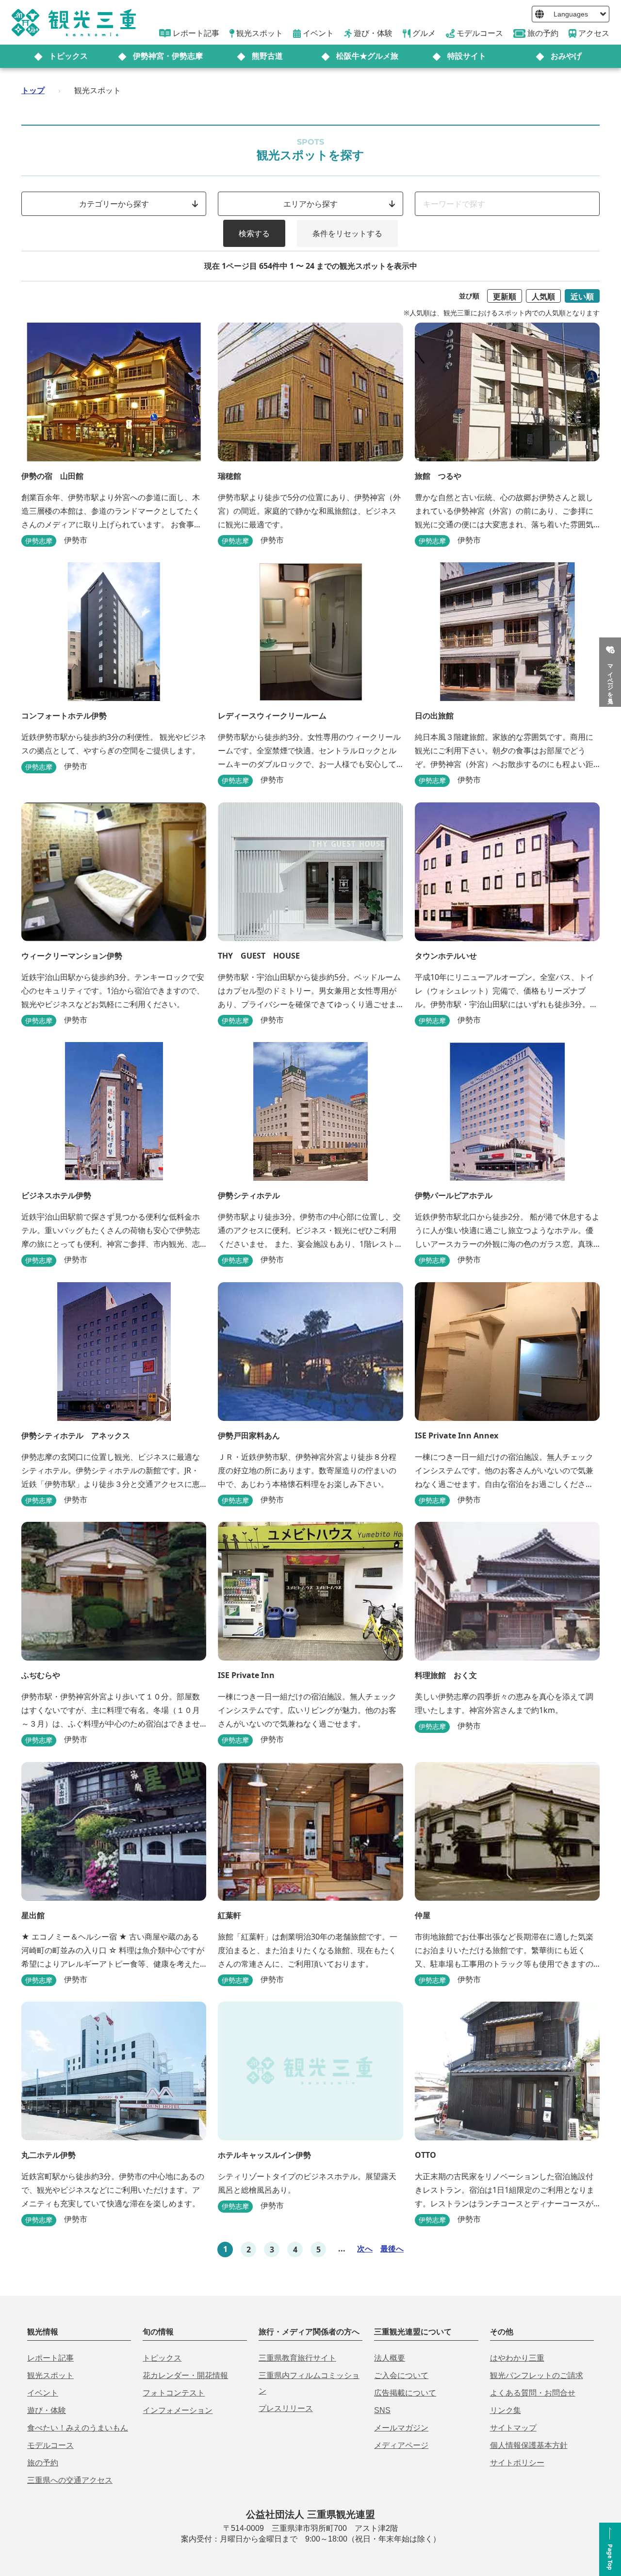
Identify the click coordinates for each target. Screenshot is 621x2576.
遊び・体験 (47, 2410)
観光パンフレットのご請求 (537, 2375)
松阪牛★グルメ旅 (367, 56)
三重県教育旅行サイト (297, 2358)
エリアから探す (310, 204)
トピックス (68, 56)
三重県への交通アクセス (70, 2480)
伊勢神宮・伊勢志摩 (168, 56)
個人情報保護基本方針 (529, 2445)
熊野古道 (267, 56)
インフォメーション (178, 2410)
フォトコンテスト (174, 2393)
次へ (365, 2249)
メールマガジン (401, 2428)
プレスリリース (286, 2408)
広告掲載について (405, 2393)
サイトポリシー (517, 2463)
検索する (254, 233)
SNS (382, 2410)
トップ (33, 90)
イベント (43, 2393)
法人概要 (390, 2358)
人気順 (543, 296)
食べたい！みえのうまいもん (78, 2428)
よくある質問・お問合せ (533, 2393)
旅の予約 (43, 2463)
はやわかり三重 (517, 2358)
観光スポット (50, 2375)
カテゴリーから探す (114, 204)
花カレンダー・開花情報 (185, 2375)
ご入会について (401, 2375)
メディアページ (401, 2445)
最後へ (392, 2249)
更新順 (505, 296)
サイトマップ (513, 2428)
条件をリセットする (347, 233)
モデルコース (50, 2445)
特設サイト (467, 56)
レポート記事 (50, 2358)
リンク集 (506, 2410)
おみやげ (566, 56)
